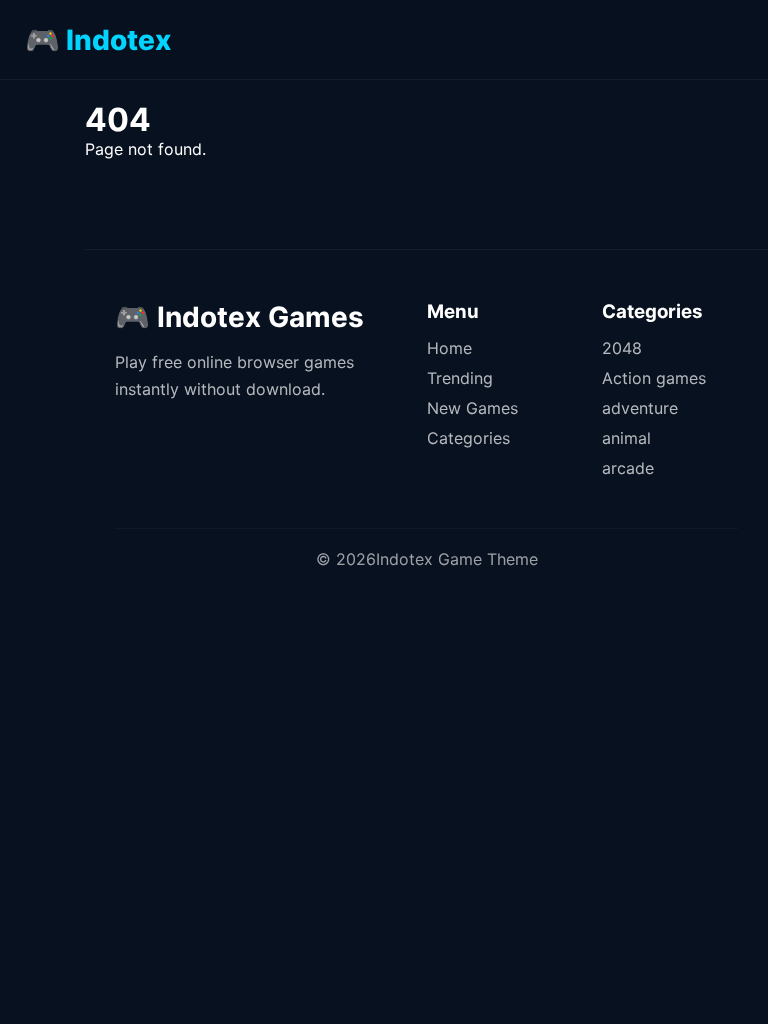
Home (449, 348)
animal (626, 438)
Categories (468, 438)
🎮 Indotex (98, 40)
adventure (640, 408)
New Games (472, 408)
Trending (460, 378)
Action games (654, 378)
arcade (628, 468)
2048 (622, 348)
